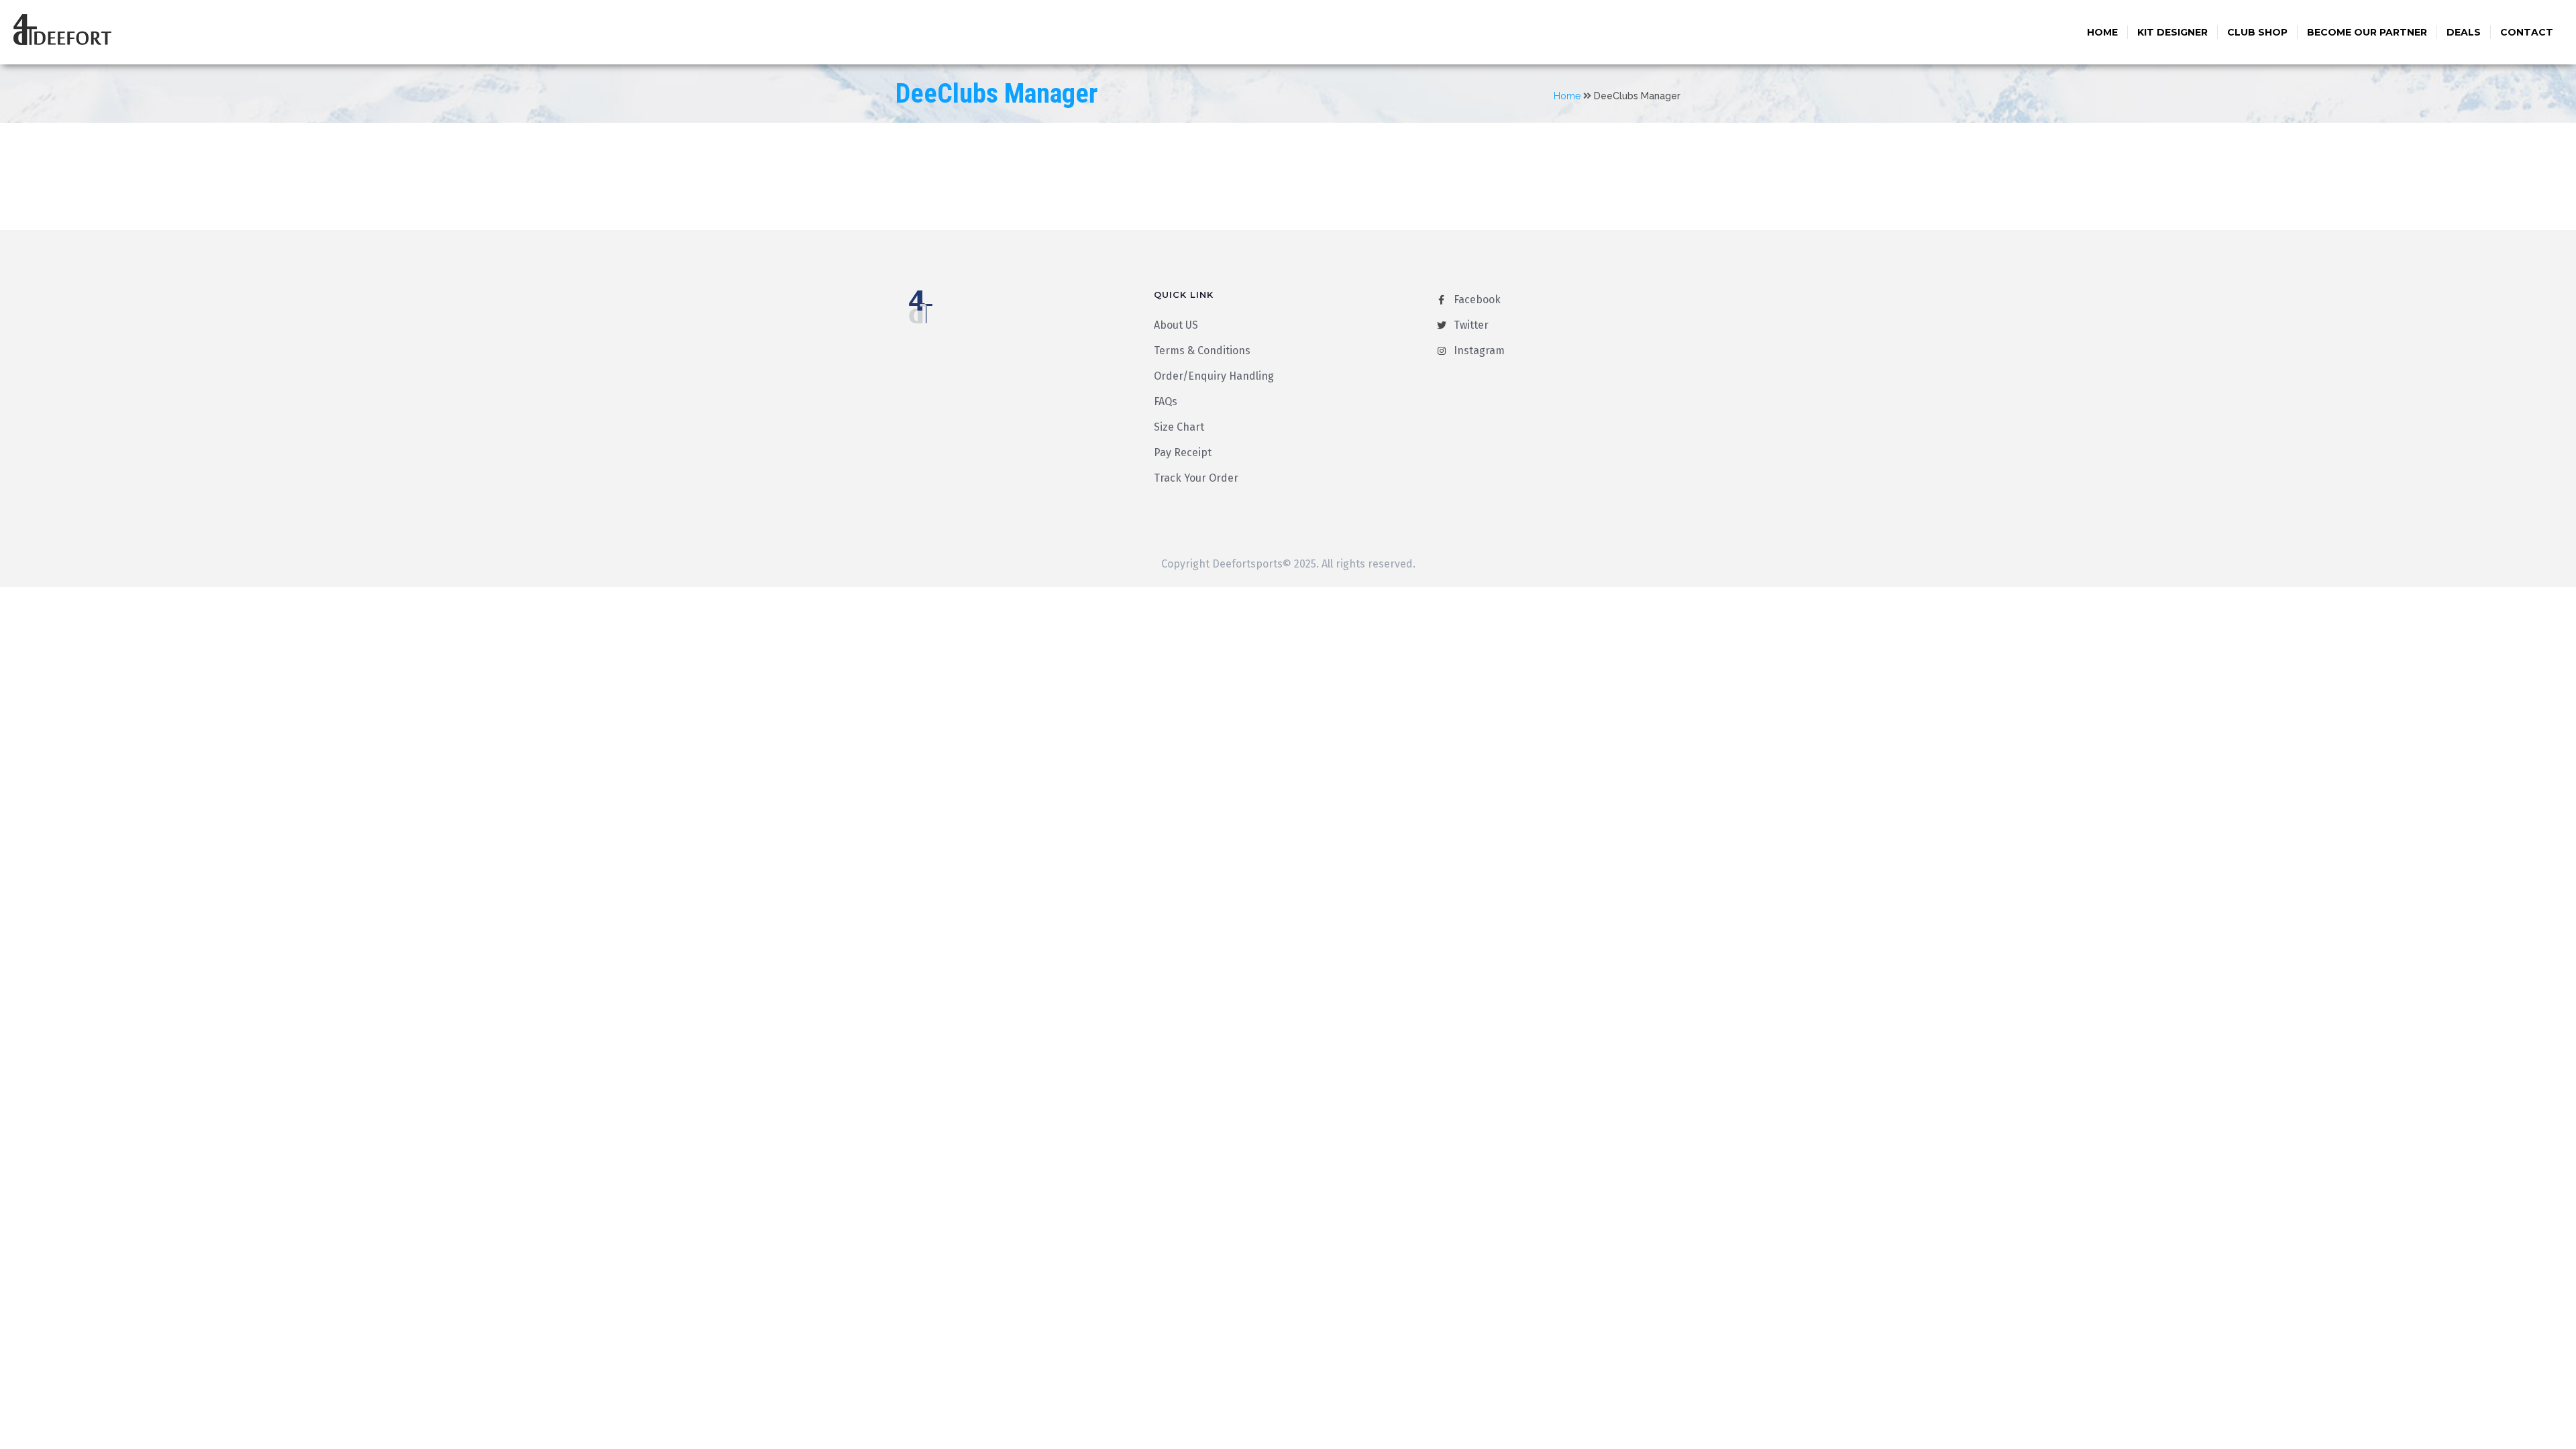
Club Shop (2257, 32)
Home (2102, 32)
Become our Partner (2367, 32)
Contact (2527, 32)
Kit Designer (2172, 32)
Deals (2464, 32)
